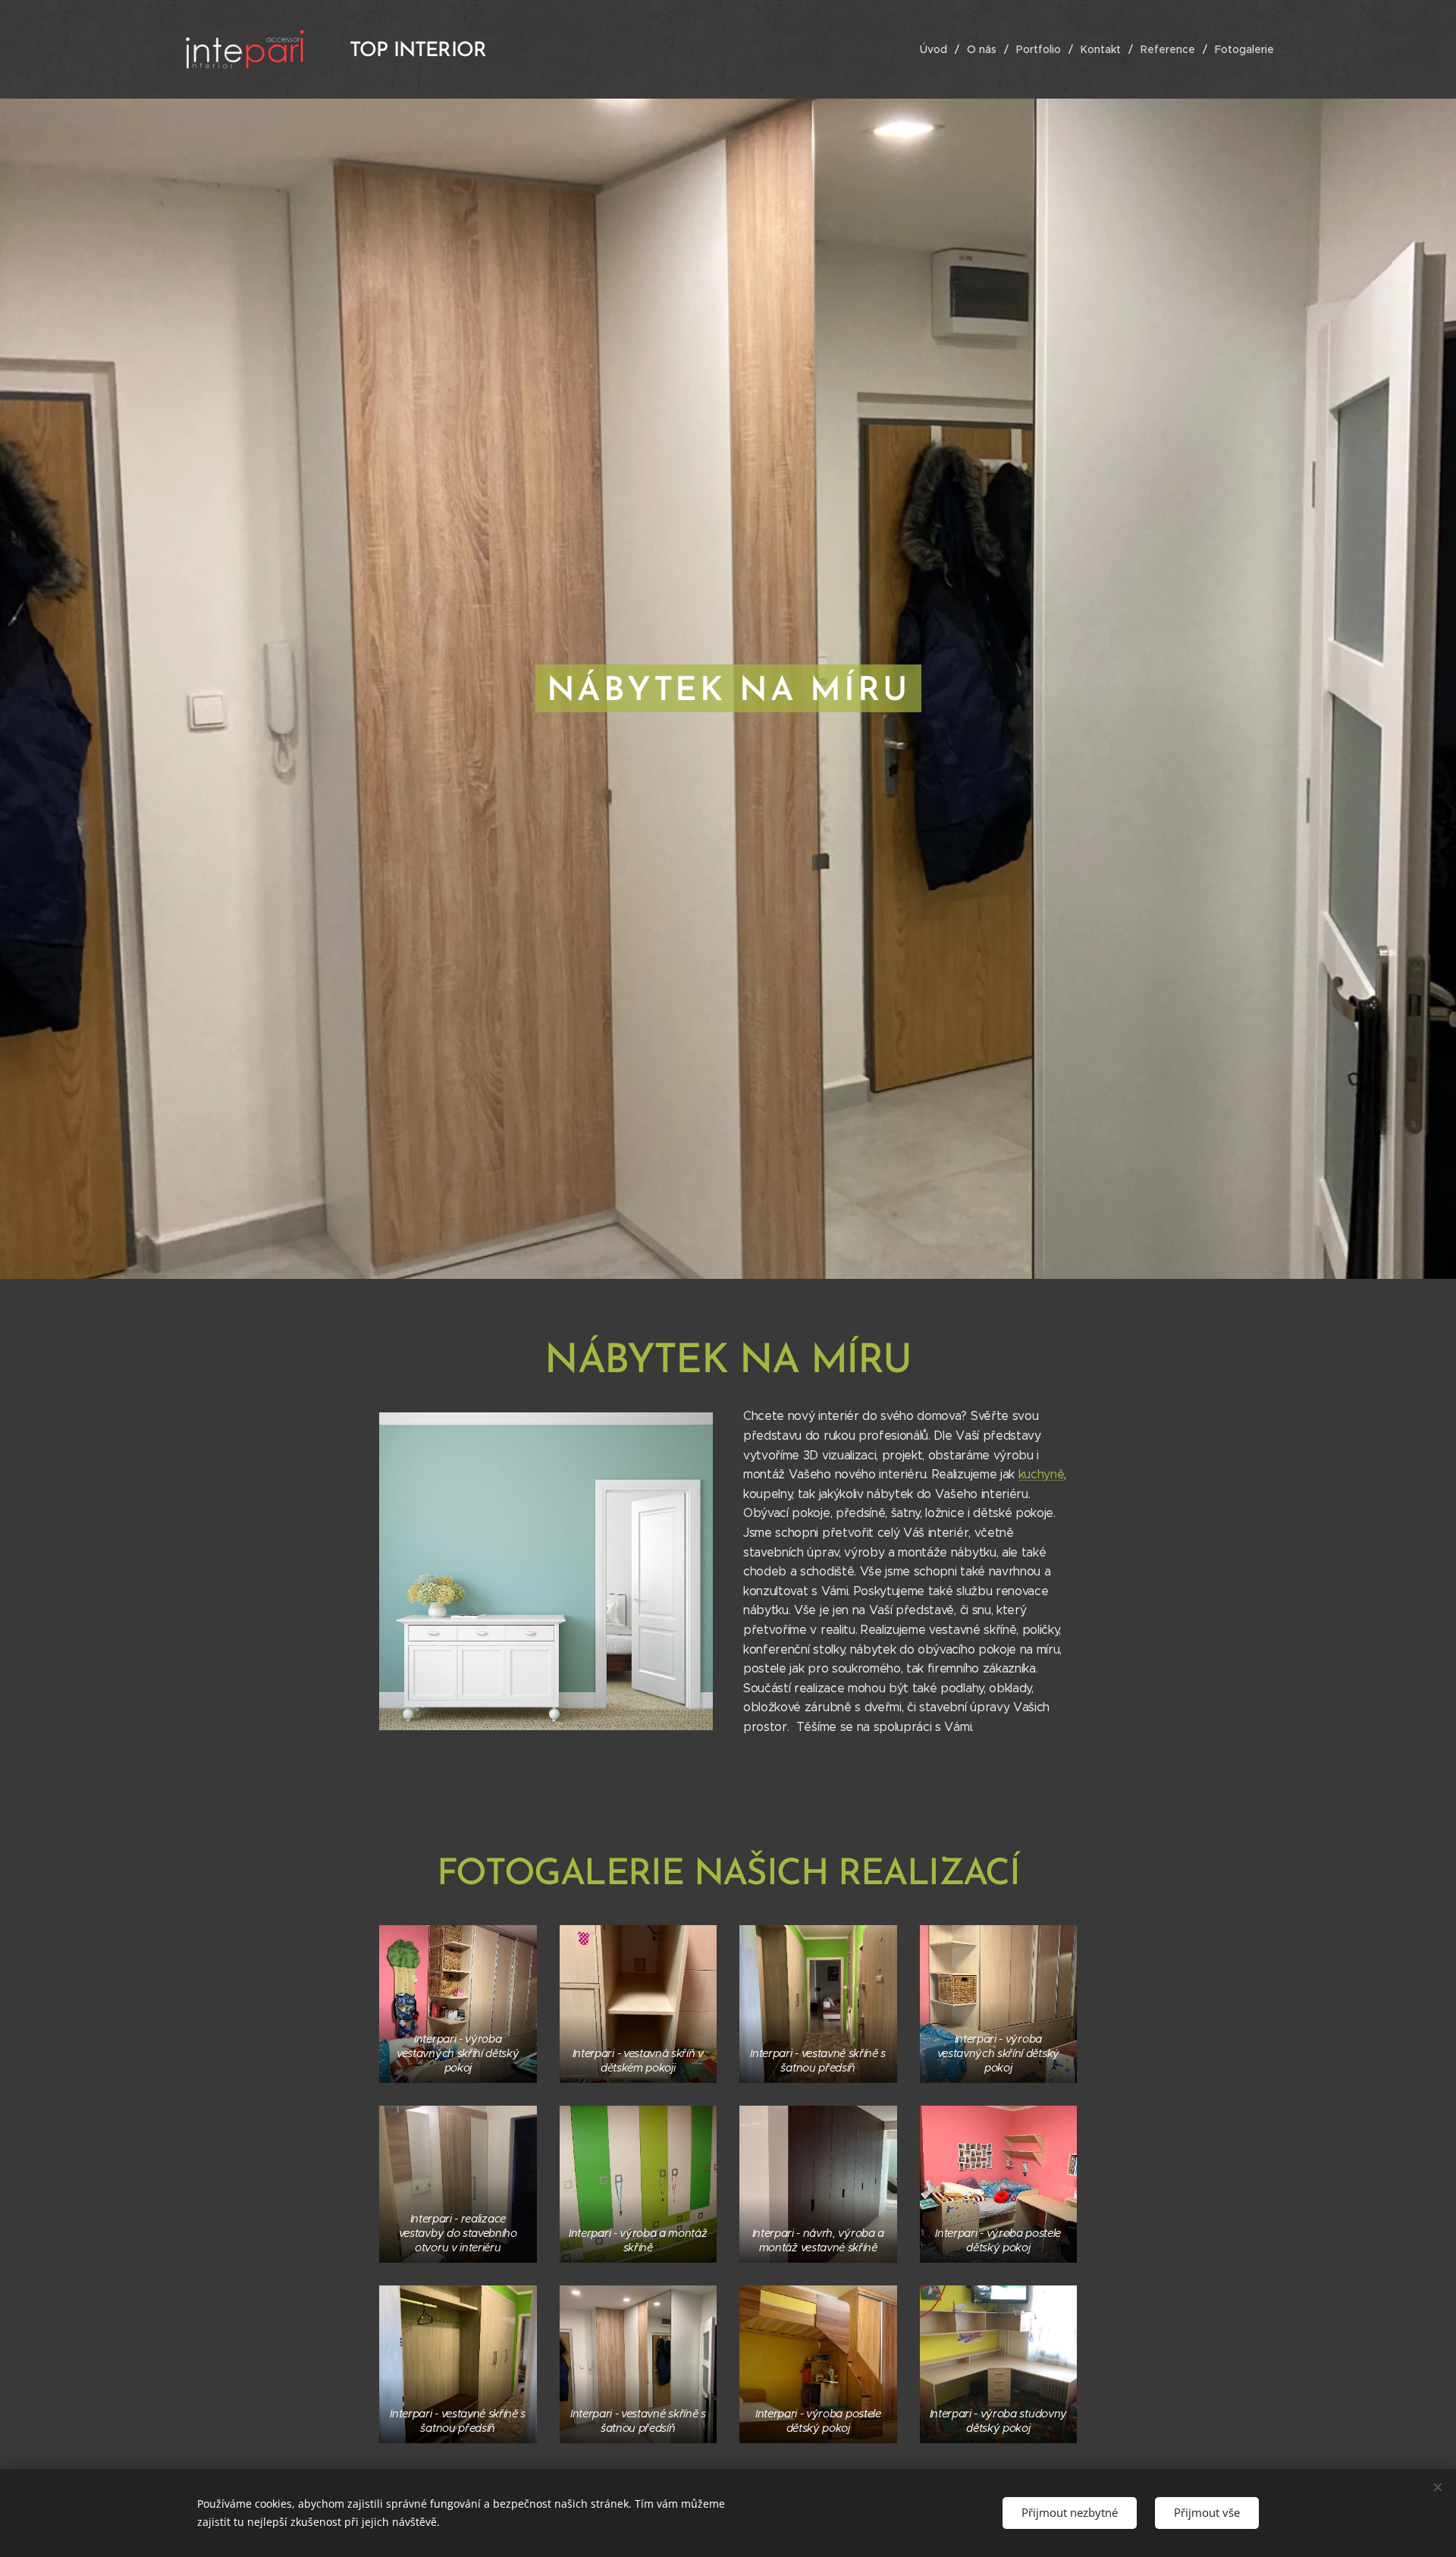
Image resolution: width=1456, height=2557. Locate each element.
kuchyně (1042, 1474)
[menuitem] (938, 49)
